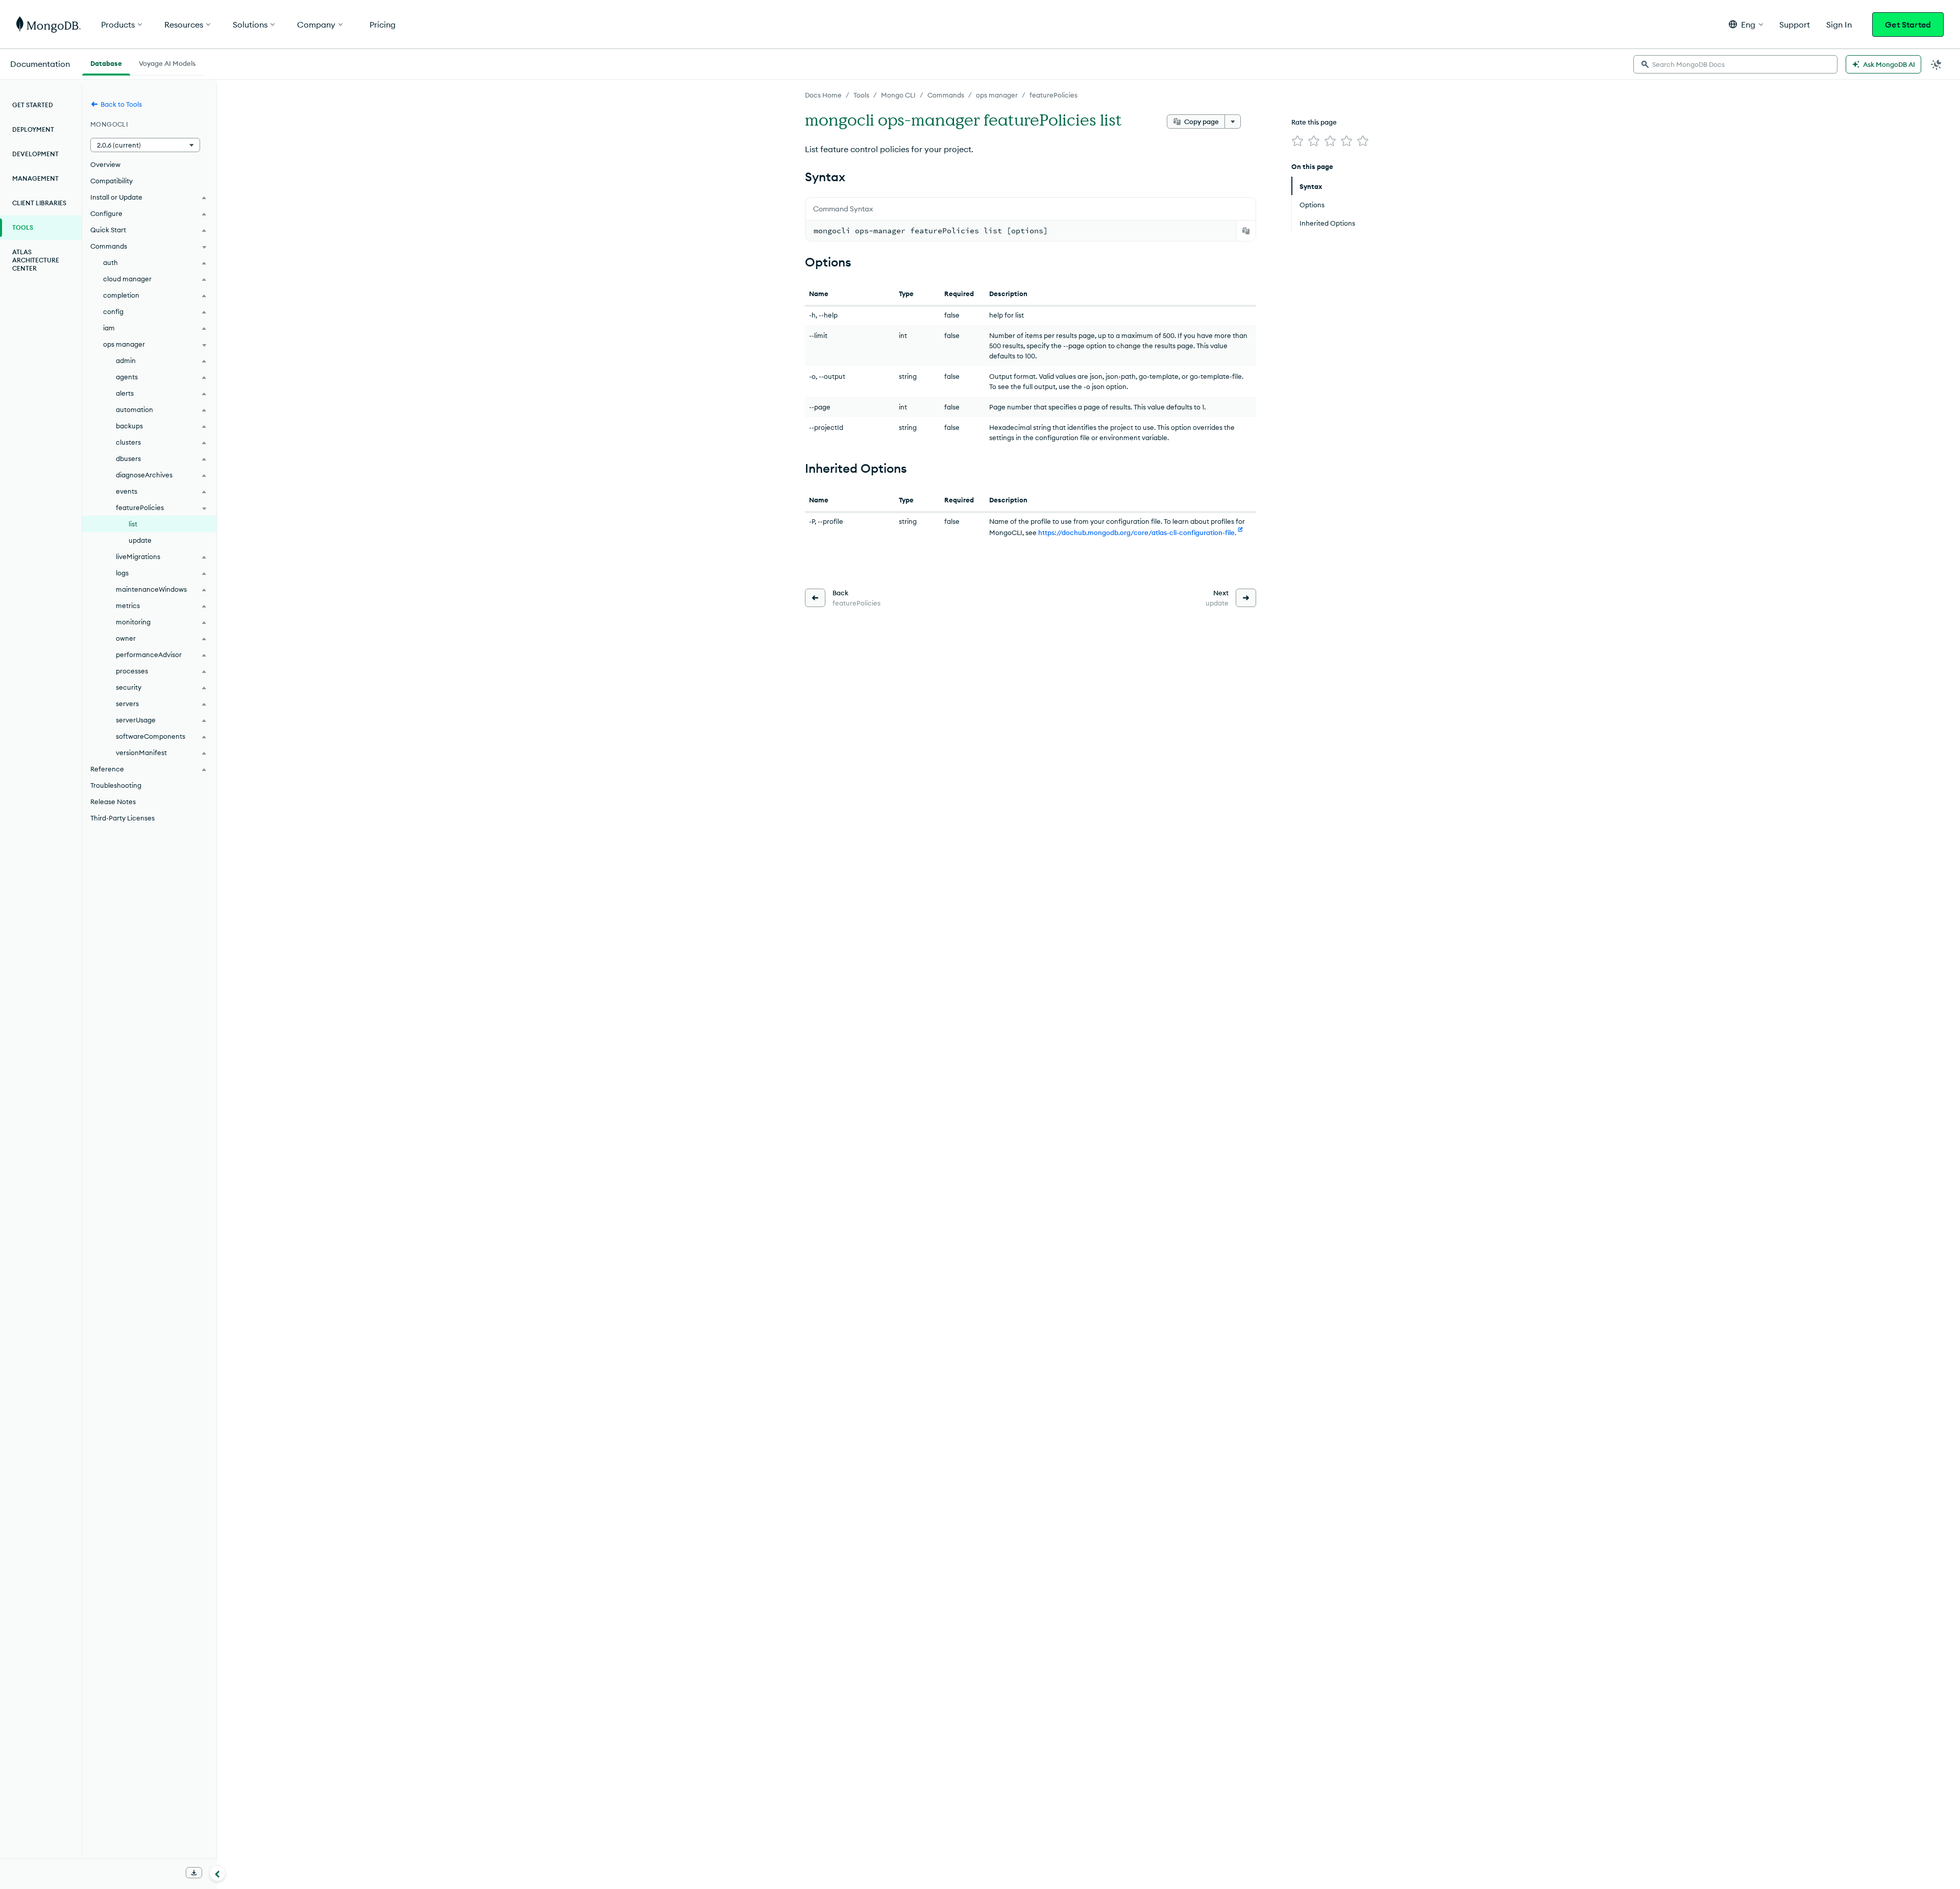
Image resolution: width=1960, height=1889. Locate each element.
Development (35, 154)
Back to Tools (121, 104)
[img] (1297, 141)
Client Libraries (39, 203)
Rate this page (1314, 122)
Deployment (33, 129)
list (133, 524)
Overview (105, 164)
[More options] (1233, 122)
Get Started (1908, 25)
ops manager (997, 95)
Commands (946, 95)
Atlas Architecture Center (36, 260)
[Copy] (1246, 231)
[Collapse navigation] (217, 1873)
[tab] (106, 62)
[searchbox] (1735, 64)
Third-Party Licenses (122, 818)
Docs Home (823, 95)
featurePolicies (1053, 95)
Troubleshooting (116, 785)
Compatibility (112, 181)
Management (35, 178)
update (140, 540)
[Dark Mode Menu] (1937, 64)
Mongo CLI (898, 95)
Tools (861, 95)
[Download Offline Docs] (194, 1873)
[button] (1746, 24)
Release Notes (113, 802)
